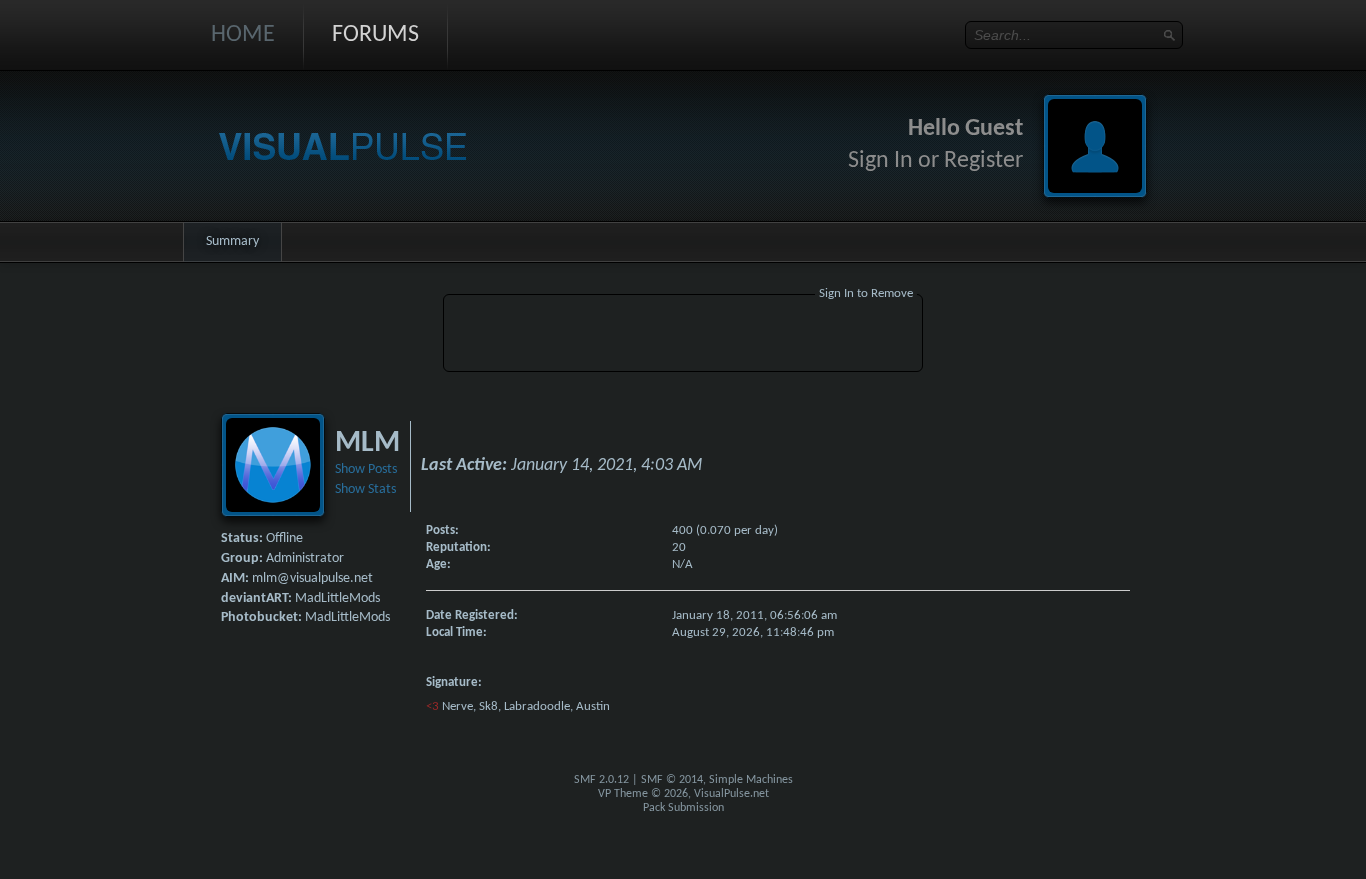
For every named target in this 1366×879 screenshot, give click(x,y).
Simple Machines (751, 780)
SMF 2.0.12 (601, 780)
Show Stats (365, 489)
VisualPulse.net (731, 794)
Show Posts (366, 469)
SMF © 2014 (672, 780)
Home (243, 35)
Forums (375, 35)
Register (983, 161)
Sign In (880, 161)
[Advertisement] (683, 336)
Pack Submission (683, 808)
